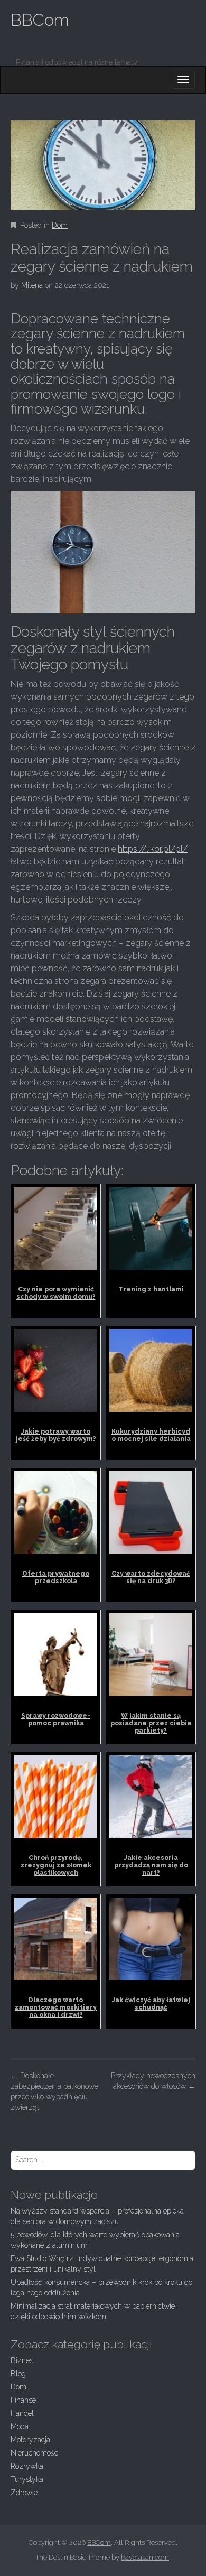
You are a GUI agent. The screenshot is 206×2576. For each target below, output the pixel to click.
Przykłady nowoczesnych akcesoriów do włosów (153, 2081)
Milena (32, 285)
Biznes (22, 2360)
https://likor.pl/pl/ (153, 849)
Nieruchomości (35, 2453)
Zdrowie (24, 2493)
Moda (20, 2426)
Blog (18, 2374)
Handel (22, 2413)
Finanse (23, 2400)
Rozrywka (27, 2466)
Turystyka (27, 2479)
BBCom (40, 20)
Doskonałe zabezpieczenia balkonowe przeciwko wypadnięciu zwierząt (54, 2091)
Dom (60, 225)
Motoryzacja (30, 2440)
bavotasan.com (145, 2557)
